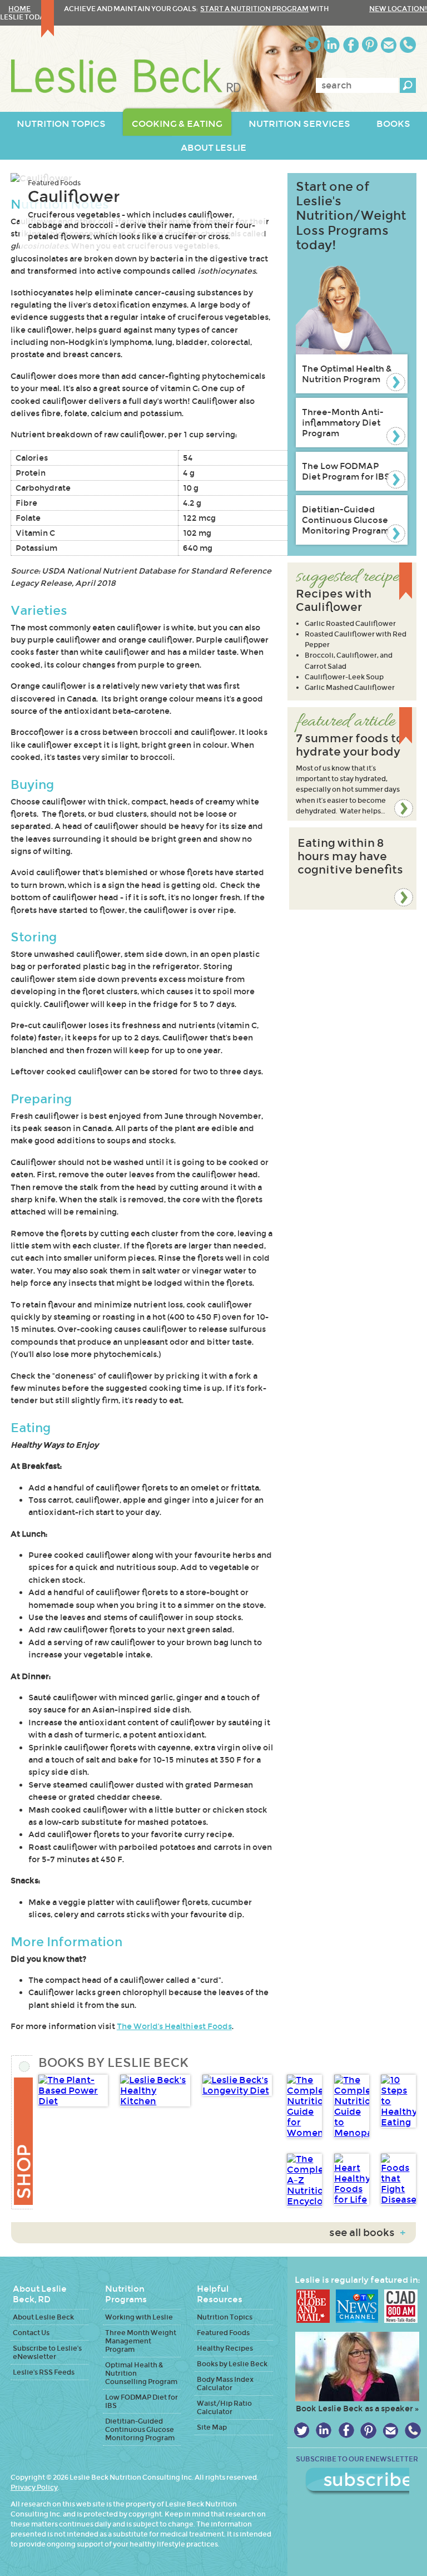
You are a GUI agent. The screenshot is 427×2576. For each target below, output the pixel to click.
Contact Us (31, 2333)
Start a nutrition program (254, 9)
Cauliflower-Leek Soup (344, 677)
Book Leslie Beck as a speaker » (357, 2409)
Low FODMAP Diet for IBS (141, 2401)
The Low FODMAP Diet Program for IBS (346, 471)
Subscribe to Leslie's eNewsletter (47, 2352)
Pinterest (370, 45)
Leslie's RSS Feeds (44, 2372)
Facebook (351, 45)
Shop (22, 2132)
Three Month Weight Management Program (141, 2341)
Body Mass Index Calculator (225, 2383)
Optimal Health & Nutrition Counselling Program (141, 2373)
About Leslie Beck (43, 2317)
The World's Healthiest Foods (174, 2026)
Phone (408, 45)
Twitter (313, 45)
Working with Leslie (139, 2317)
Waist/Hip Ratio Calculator (224, 2407)
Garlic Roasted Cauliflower (350, 623)
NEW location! (398, 9)
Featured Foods (54, 183)
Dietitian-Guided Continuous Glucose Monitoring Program (346, 520)
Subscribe (357, 2481)
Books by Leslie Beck (232, 2364)
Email (389, 45)
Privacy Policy (34, 2487)
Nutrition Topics (225, 2317)
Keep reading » (352, 764)
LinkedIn (332, 45)
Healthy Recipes (225, 2348)
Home (19, 9)
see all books (367, 2233)
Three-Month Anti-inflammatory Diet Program (343, 423)
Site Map (212, 2427)
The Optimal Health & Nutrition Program (347, 374)
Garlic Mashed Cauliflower (350, 687)
